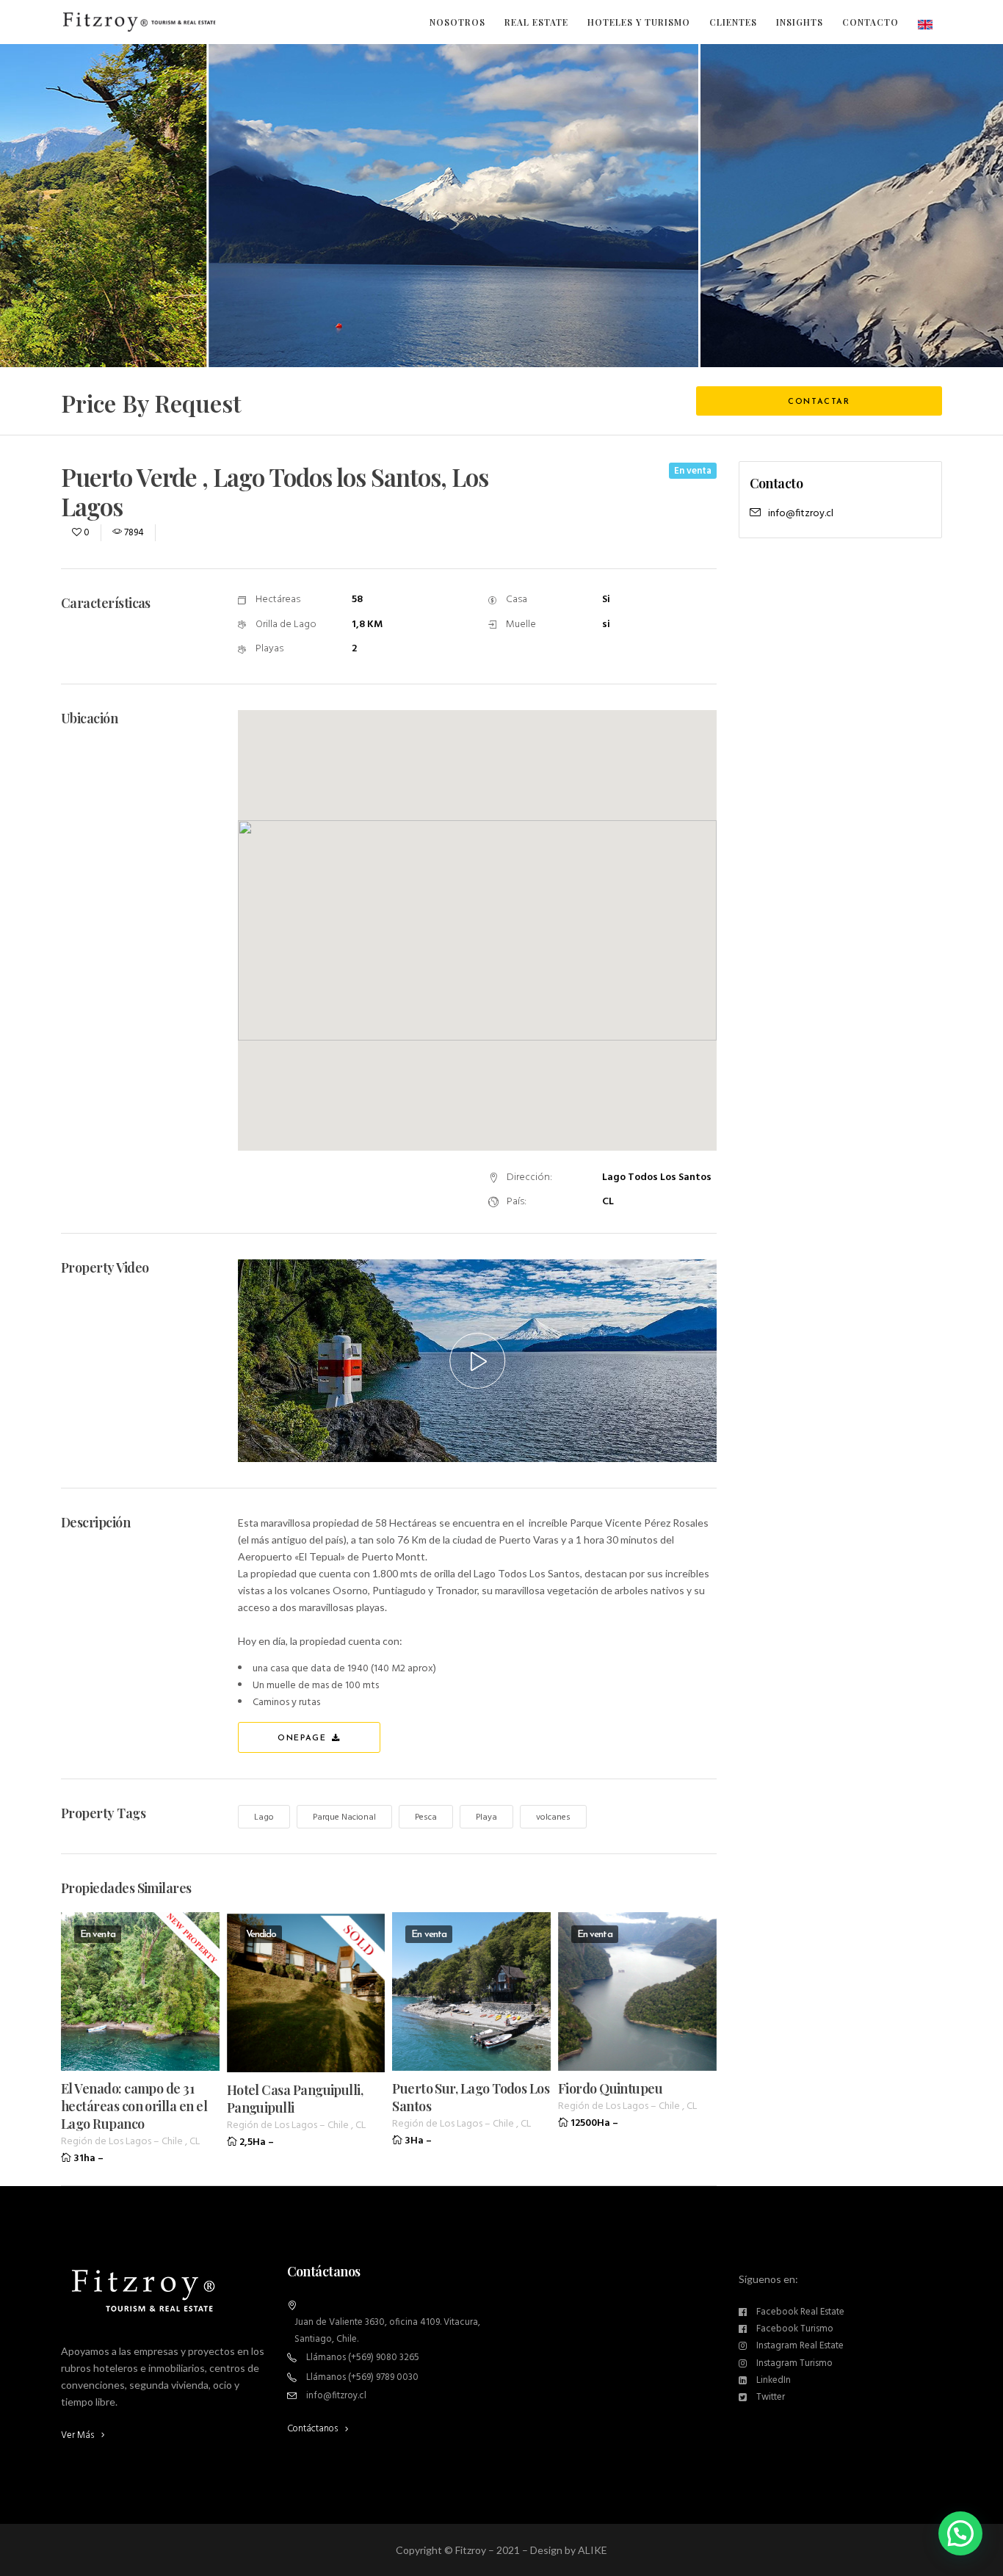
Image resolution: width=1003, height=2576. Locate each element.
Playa (486, 1817)
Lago (264, 1817)
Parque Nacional (344, 1817)
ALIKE (593, 2550)
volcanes (553, 1817)
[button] (960, 2533)
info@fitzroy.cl (801, 514)
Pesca (426, 1817)
